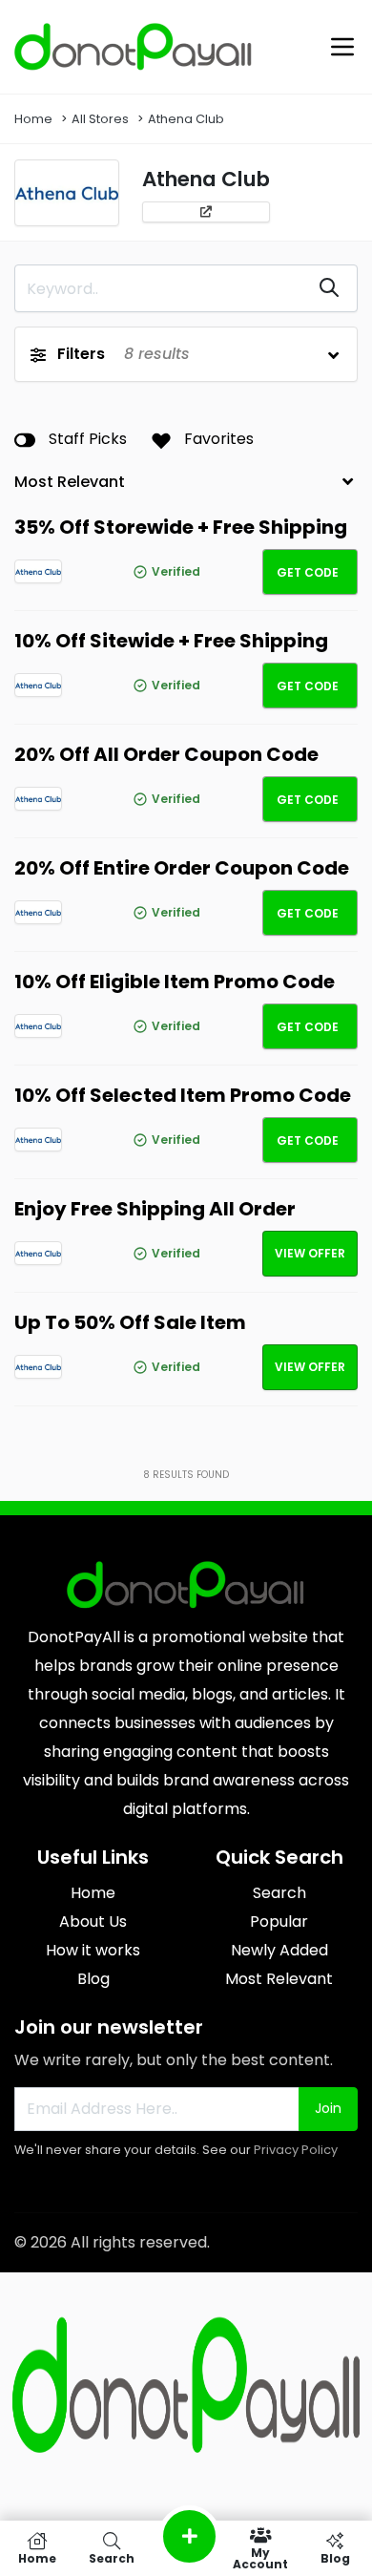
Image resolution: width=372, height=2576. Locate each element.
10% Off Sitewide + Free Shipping (171, 641)
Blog (93, 1979)
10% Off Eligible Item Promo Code (175, 982)
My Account (260, 2557)
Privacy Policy (296, 2150)
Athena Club (186, 119)
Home (33, 119)
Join (328, 2108)
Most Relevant (279, 1979)
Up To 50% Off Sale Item (130, 1322)
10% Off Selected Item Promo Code (183, 1095)
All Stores (100, 119)
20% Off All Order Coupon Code (166, 754)
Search (279, 1893)
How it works (93, 1950)
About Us (93, 1921)
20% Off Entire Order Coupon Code (182, 868)
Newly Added (279, 1950)
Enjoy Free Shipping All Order (155, 1209)
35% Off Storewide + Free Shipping (181, 527)
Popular (279, 1921)
